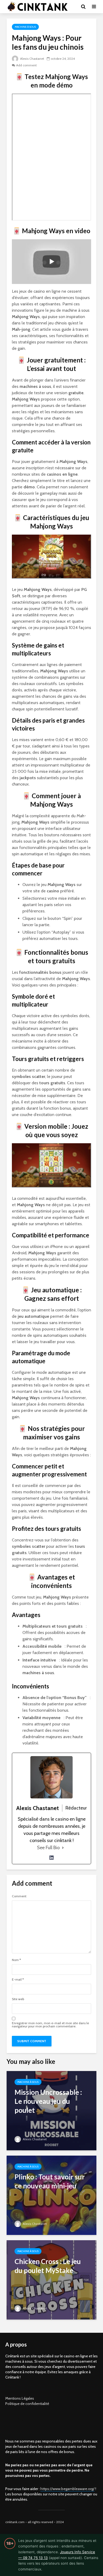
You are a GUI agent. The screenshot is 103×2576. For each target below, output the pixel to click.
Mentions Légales (20, 2398)
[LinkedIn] (51, 1858)
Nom (16, 1960)
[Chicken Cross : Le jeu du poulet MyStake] (51, 2279)
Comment (19, 1896)
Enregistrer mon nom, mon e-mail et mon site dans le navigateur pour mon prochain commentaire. (50, 2025)
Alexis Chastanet (32, 59)
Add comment (26, 65)
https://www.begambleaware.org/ (67, 2489)
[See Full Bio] (63, 1848)
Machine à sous (25, 27)
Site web (18, 1999)
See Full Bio (48, 1848)
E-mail (18, 1980)
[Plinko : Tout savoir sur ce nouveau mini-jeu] (51, 2195)
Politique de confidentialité (27, 2404)
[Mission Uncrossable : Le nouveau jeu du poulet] (51, 2110)
